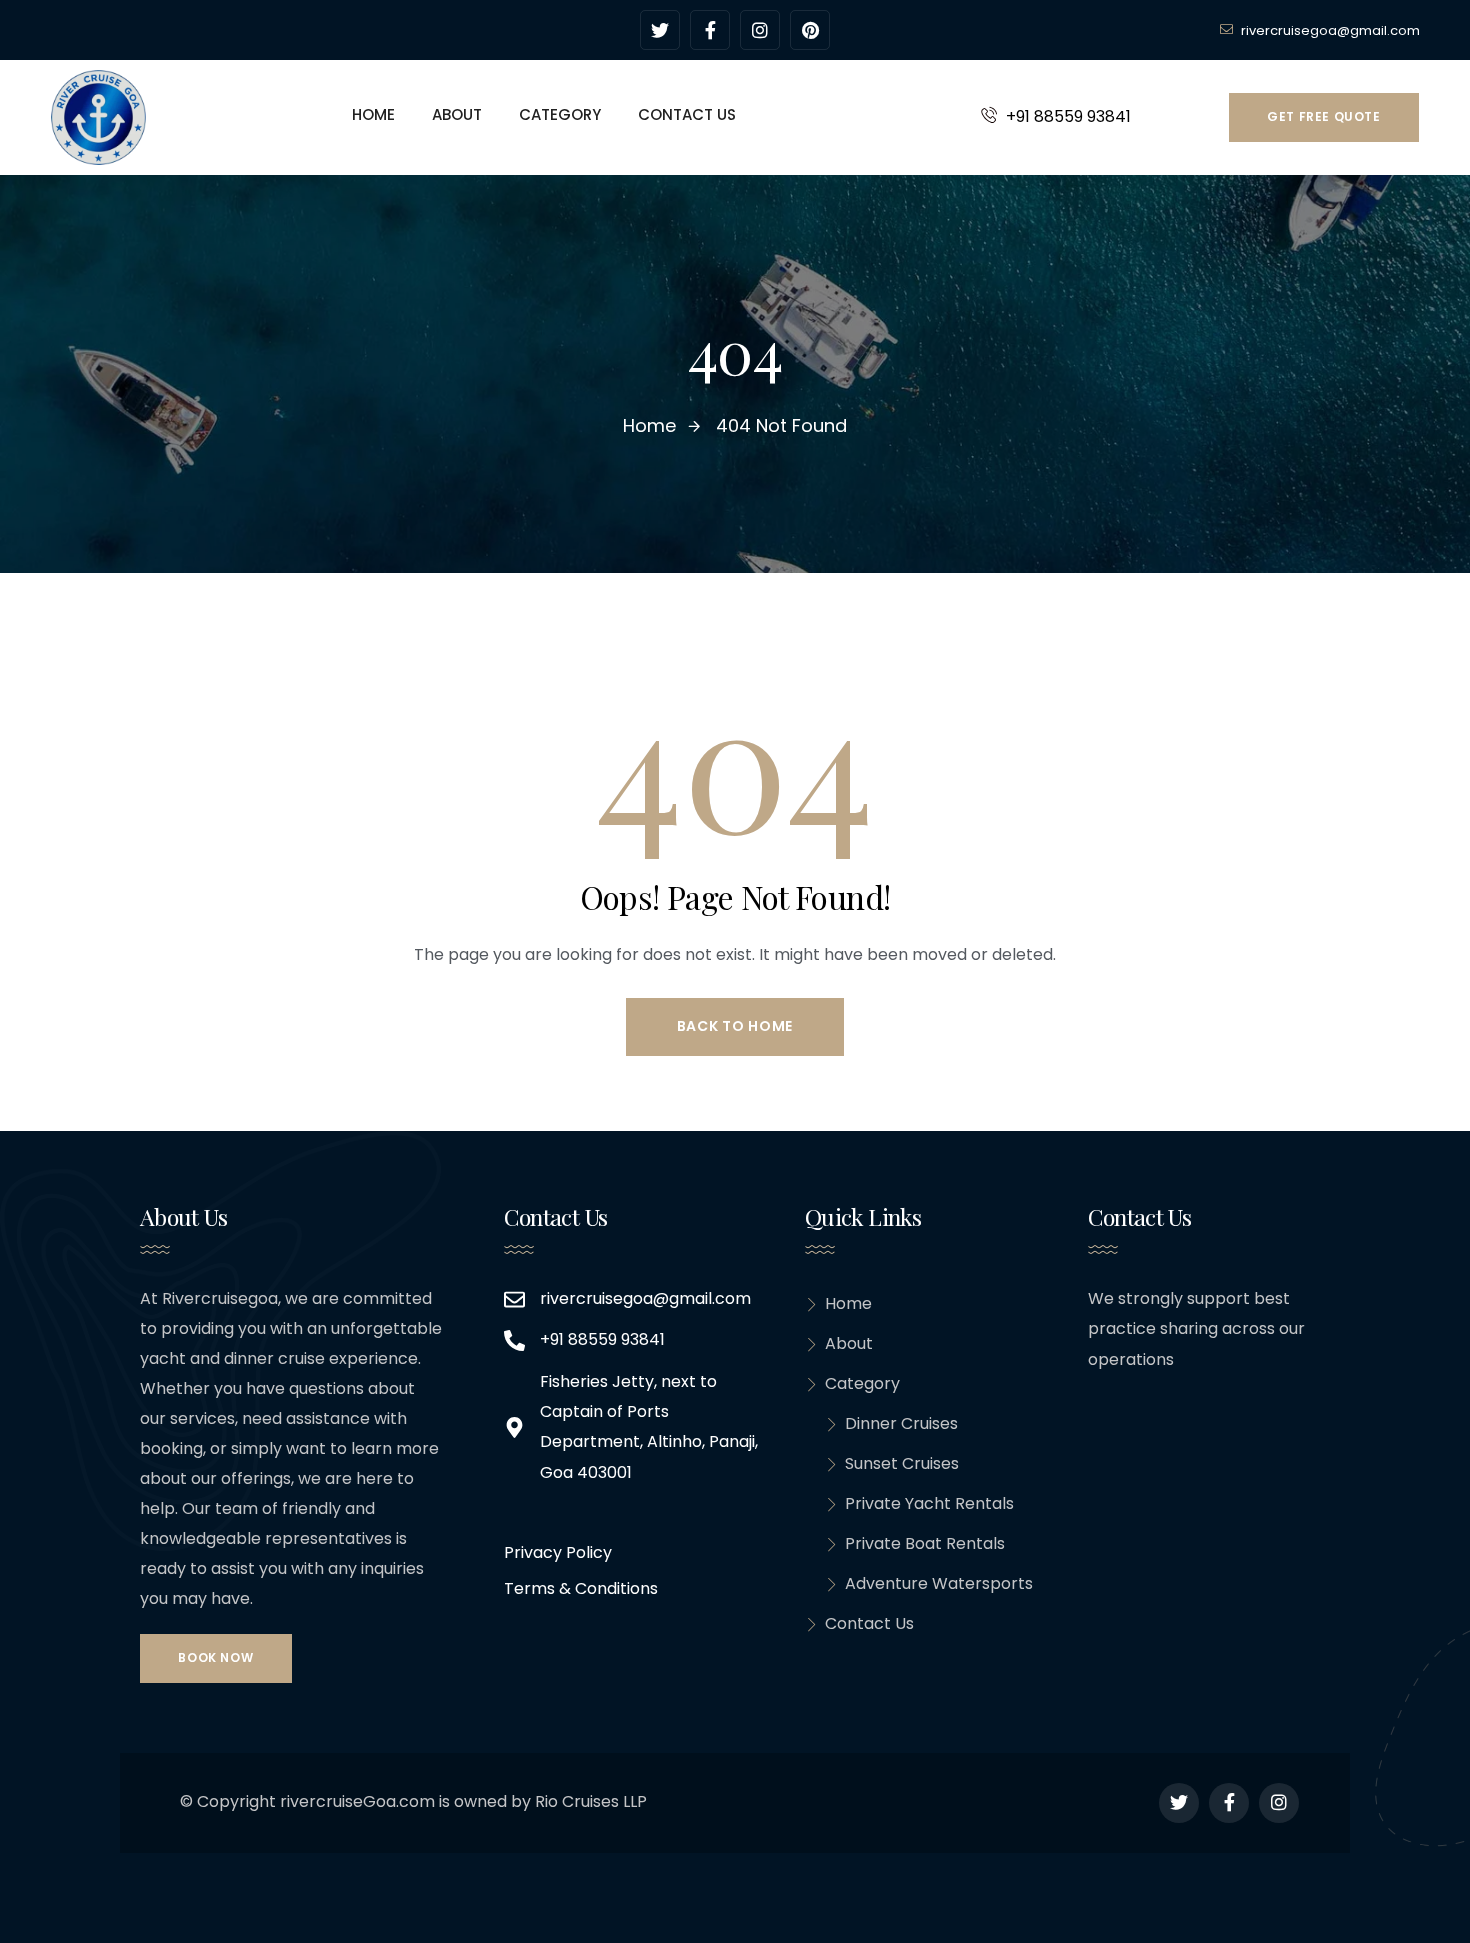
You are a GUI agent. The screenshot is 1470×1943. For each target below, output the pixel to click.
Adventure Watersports (939, 1583)
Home (848, 1303)
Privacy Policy (558, 1552)
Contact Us (869, 1623)
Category (862, 1383)
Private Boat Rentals (925, 1543)
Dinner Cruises (901, 1423)
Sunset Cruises (902, 1463)
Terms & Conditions (581, 1588)
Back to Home (735, 1026)
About (849, 1343)
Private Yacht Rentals (929, 1503)
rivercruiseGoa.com (357, 1801)
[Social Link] (660, 30)
